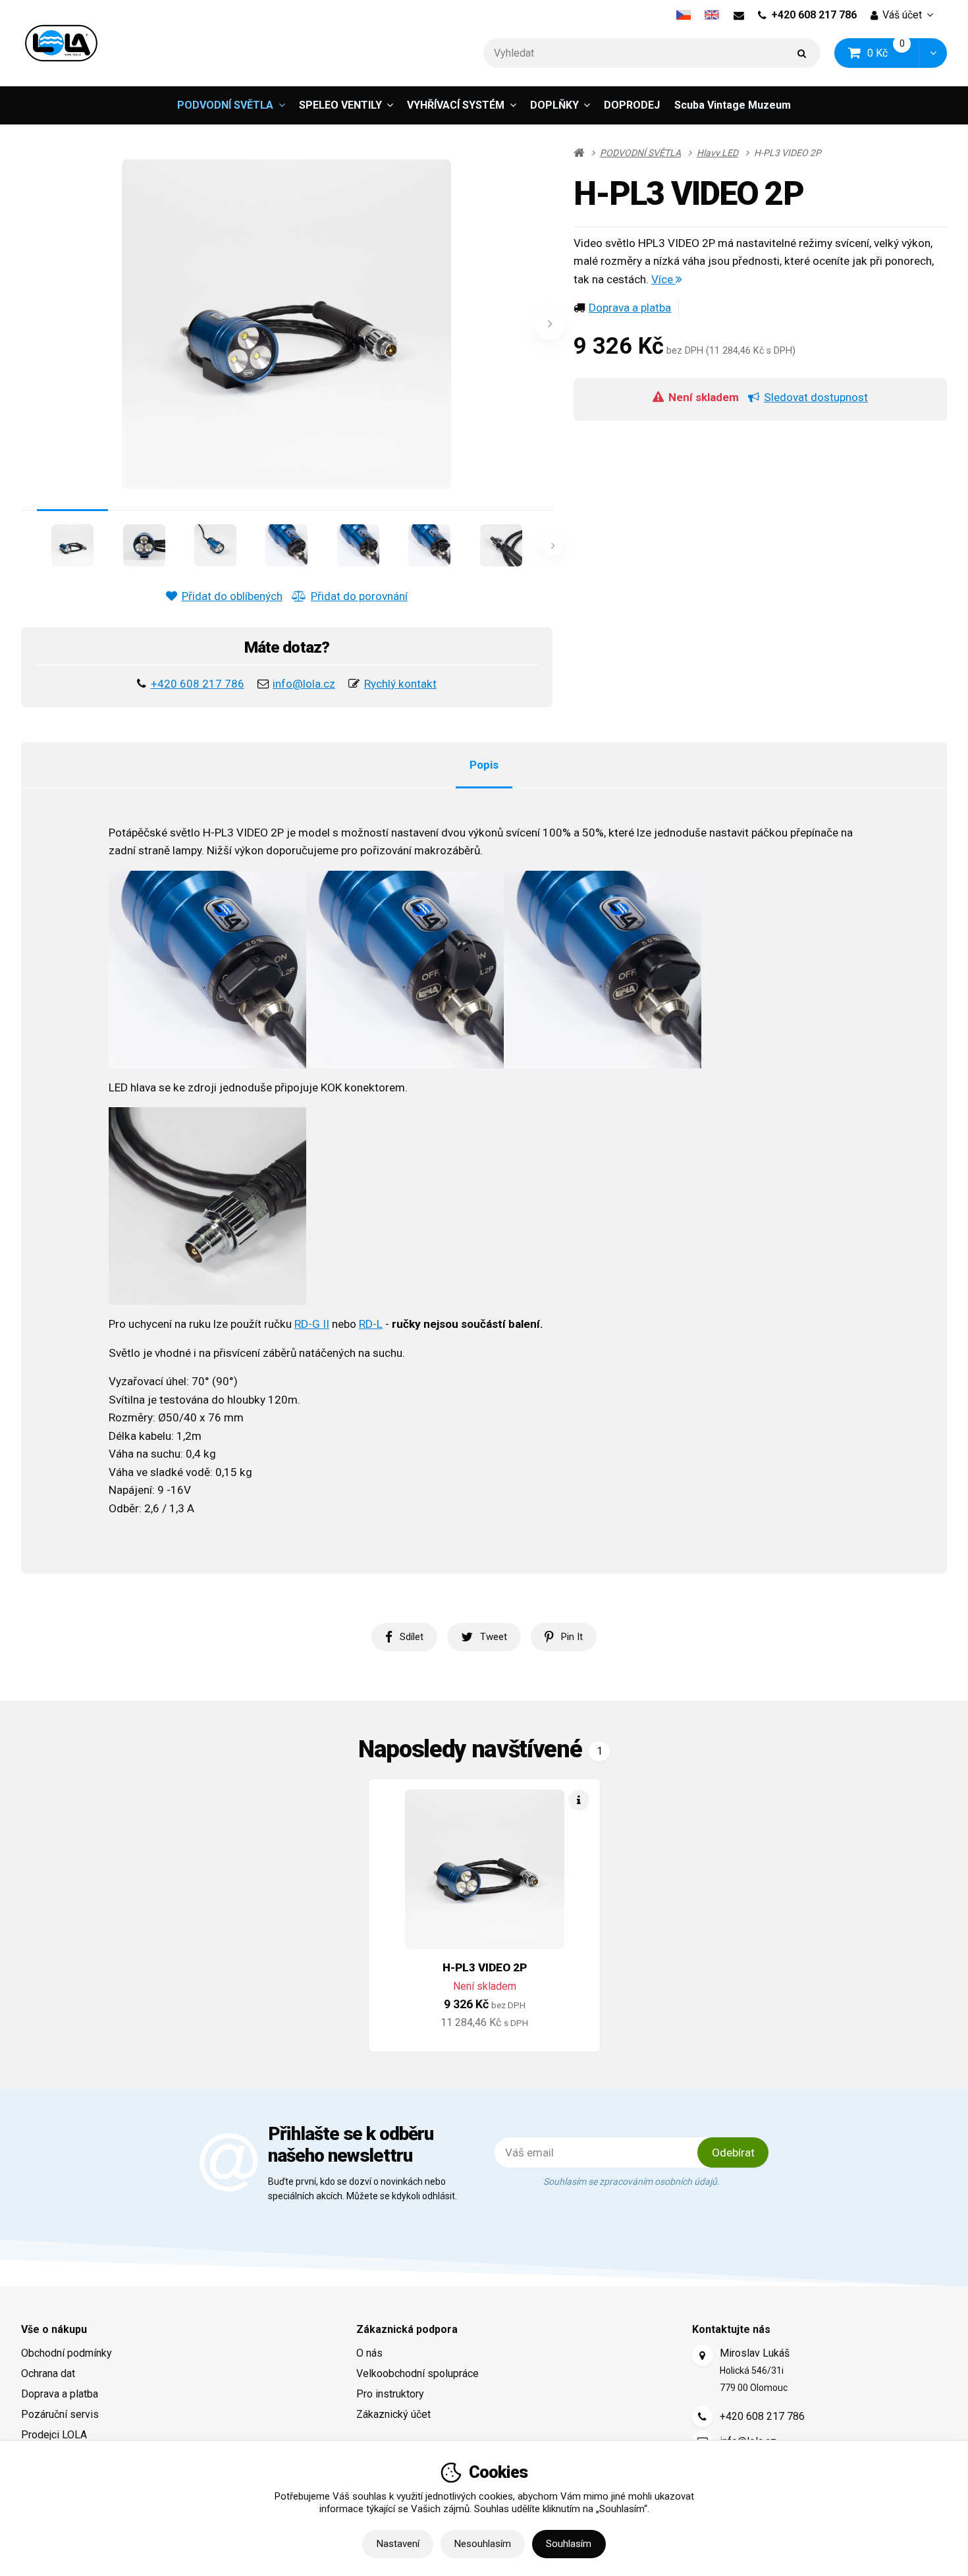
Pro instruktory (390, 2394)
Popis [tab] (484, 765)
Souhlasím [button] (569, 2544)
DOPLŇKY (554, 105)
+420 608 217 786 (814, 15)
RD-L (371, 1324)
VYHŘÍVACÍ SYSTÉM (456, 105)
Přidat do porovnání (359, 596)
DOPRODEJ (632, 105)
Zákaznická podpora (407, 2329)
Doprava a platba (630, 308)
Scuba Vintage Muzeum (733, 105)
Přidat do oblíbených (232, 596)
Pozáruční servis (60, 2414)
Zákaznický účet (393, 2414)
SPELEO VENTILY (340, 105)
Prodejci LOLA (54, 2435)
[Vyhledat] (802, 53)
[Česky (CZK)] (683, 15)
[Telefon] (703, 2417)
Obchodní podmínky (67, 2353)
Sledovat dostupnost (816, 397)
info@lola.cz (304, 684)
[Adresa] (703, 2355)
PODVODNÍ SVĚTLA (225, 105)
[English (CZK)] (712, 15)
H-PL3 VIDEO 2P (485, 1967)
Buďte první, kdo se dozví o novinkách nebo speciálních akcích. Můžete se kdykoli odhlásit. (363, 2189)
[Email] (739, 15)
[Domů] (61, 43)
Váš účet (902, 15)
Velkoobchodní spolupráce (417, 2373)
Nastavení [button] (398, 2544)
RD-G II (312, 1324)
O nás (369, 2353)
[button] (933, 53)
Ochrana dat (48, 2373)
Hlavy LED (717, 153)
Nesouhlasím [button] (483, 2544)
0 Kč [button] (894, 52)
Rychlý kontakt (400, 684)
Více (663, 279)
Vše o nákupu (54, 2329)
